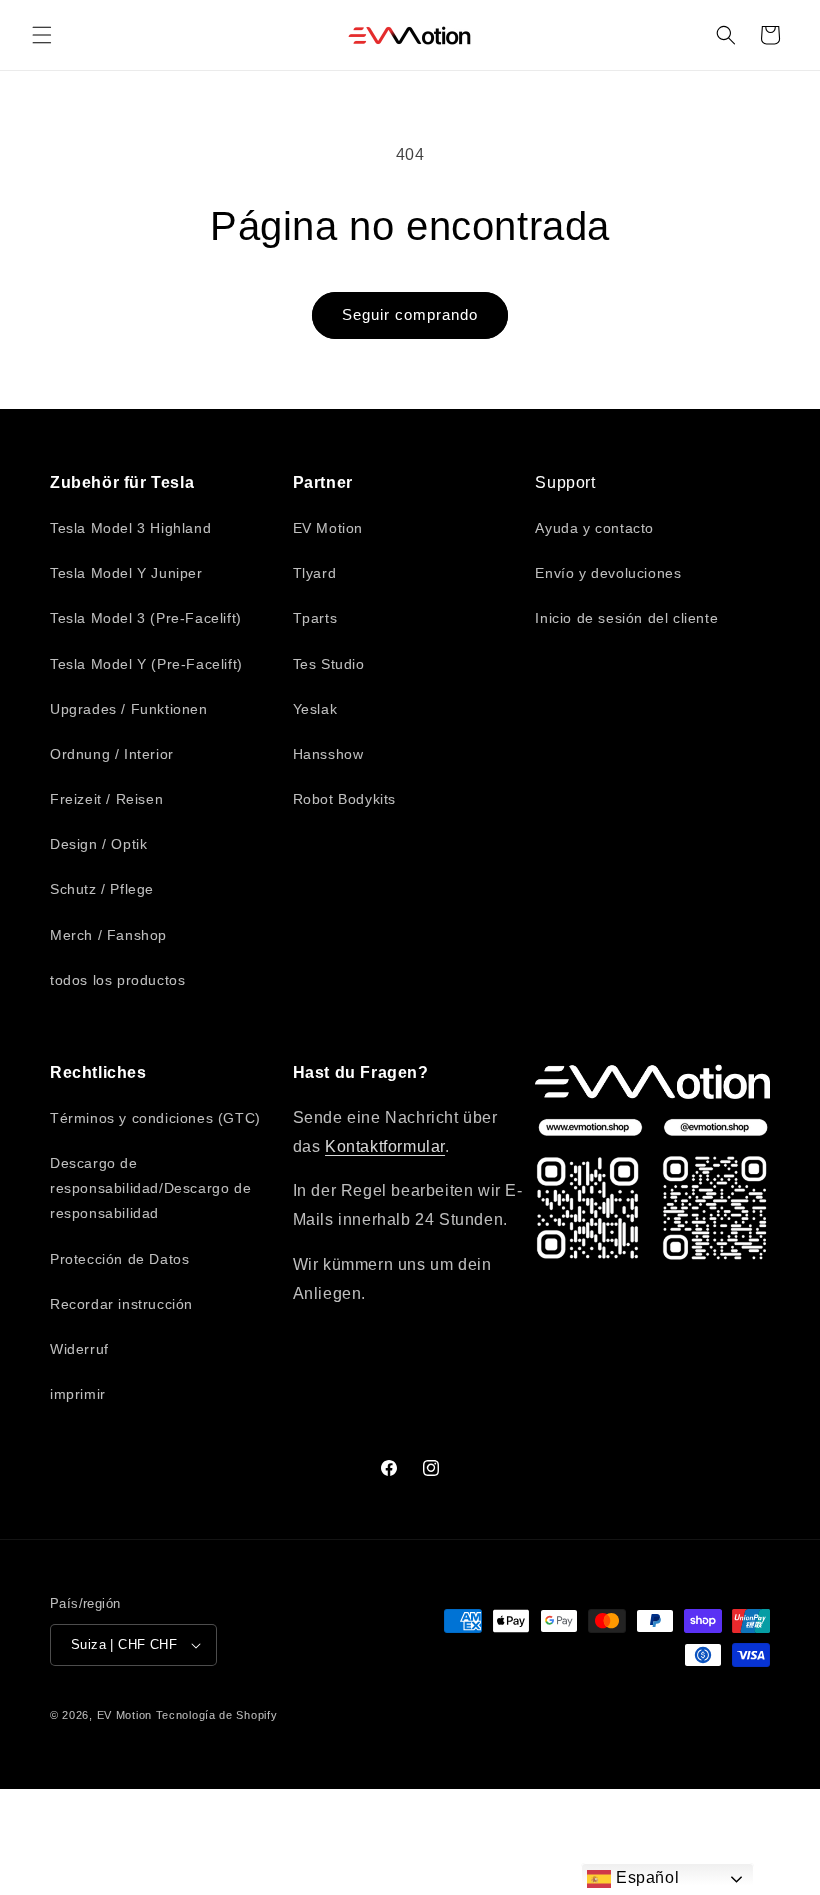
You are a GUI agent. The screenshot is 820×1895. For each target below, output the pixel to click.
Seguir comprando (410, 314)
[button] (42, 35)
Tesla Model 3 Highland (130, 528)
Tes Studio (329, 664)
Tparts (315, 618)
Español (645, 1877)
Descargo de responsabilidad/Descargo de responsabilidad (150, 1188)
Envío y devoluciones (608, 573)
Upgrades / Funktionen (129, 709)
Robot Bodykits (344, 799)
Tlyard (315, 573)
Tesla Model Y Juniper (126, 573)
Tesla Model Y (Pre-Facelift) (146, 664)
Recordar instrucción (121, 1304)
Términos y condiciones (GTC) (155, 1118)
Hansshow (328, 754)
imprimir (78, 1394)
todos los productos (117, 980)
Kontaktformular (385, 1146)
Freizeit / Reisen (106, 799)
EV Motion (328, 528)
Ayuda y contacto (594, 528)
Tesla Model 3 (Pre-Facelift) (146, 618)
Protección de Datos (119, 1259)
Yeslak (315, 709)
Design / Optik (98, 844)
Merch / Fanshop (108, 935)
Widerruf (79, 1349)
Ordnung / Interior (112, 754)
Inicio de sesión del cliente (626, 618)
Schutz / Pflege (102, 889)
